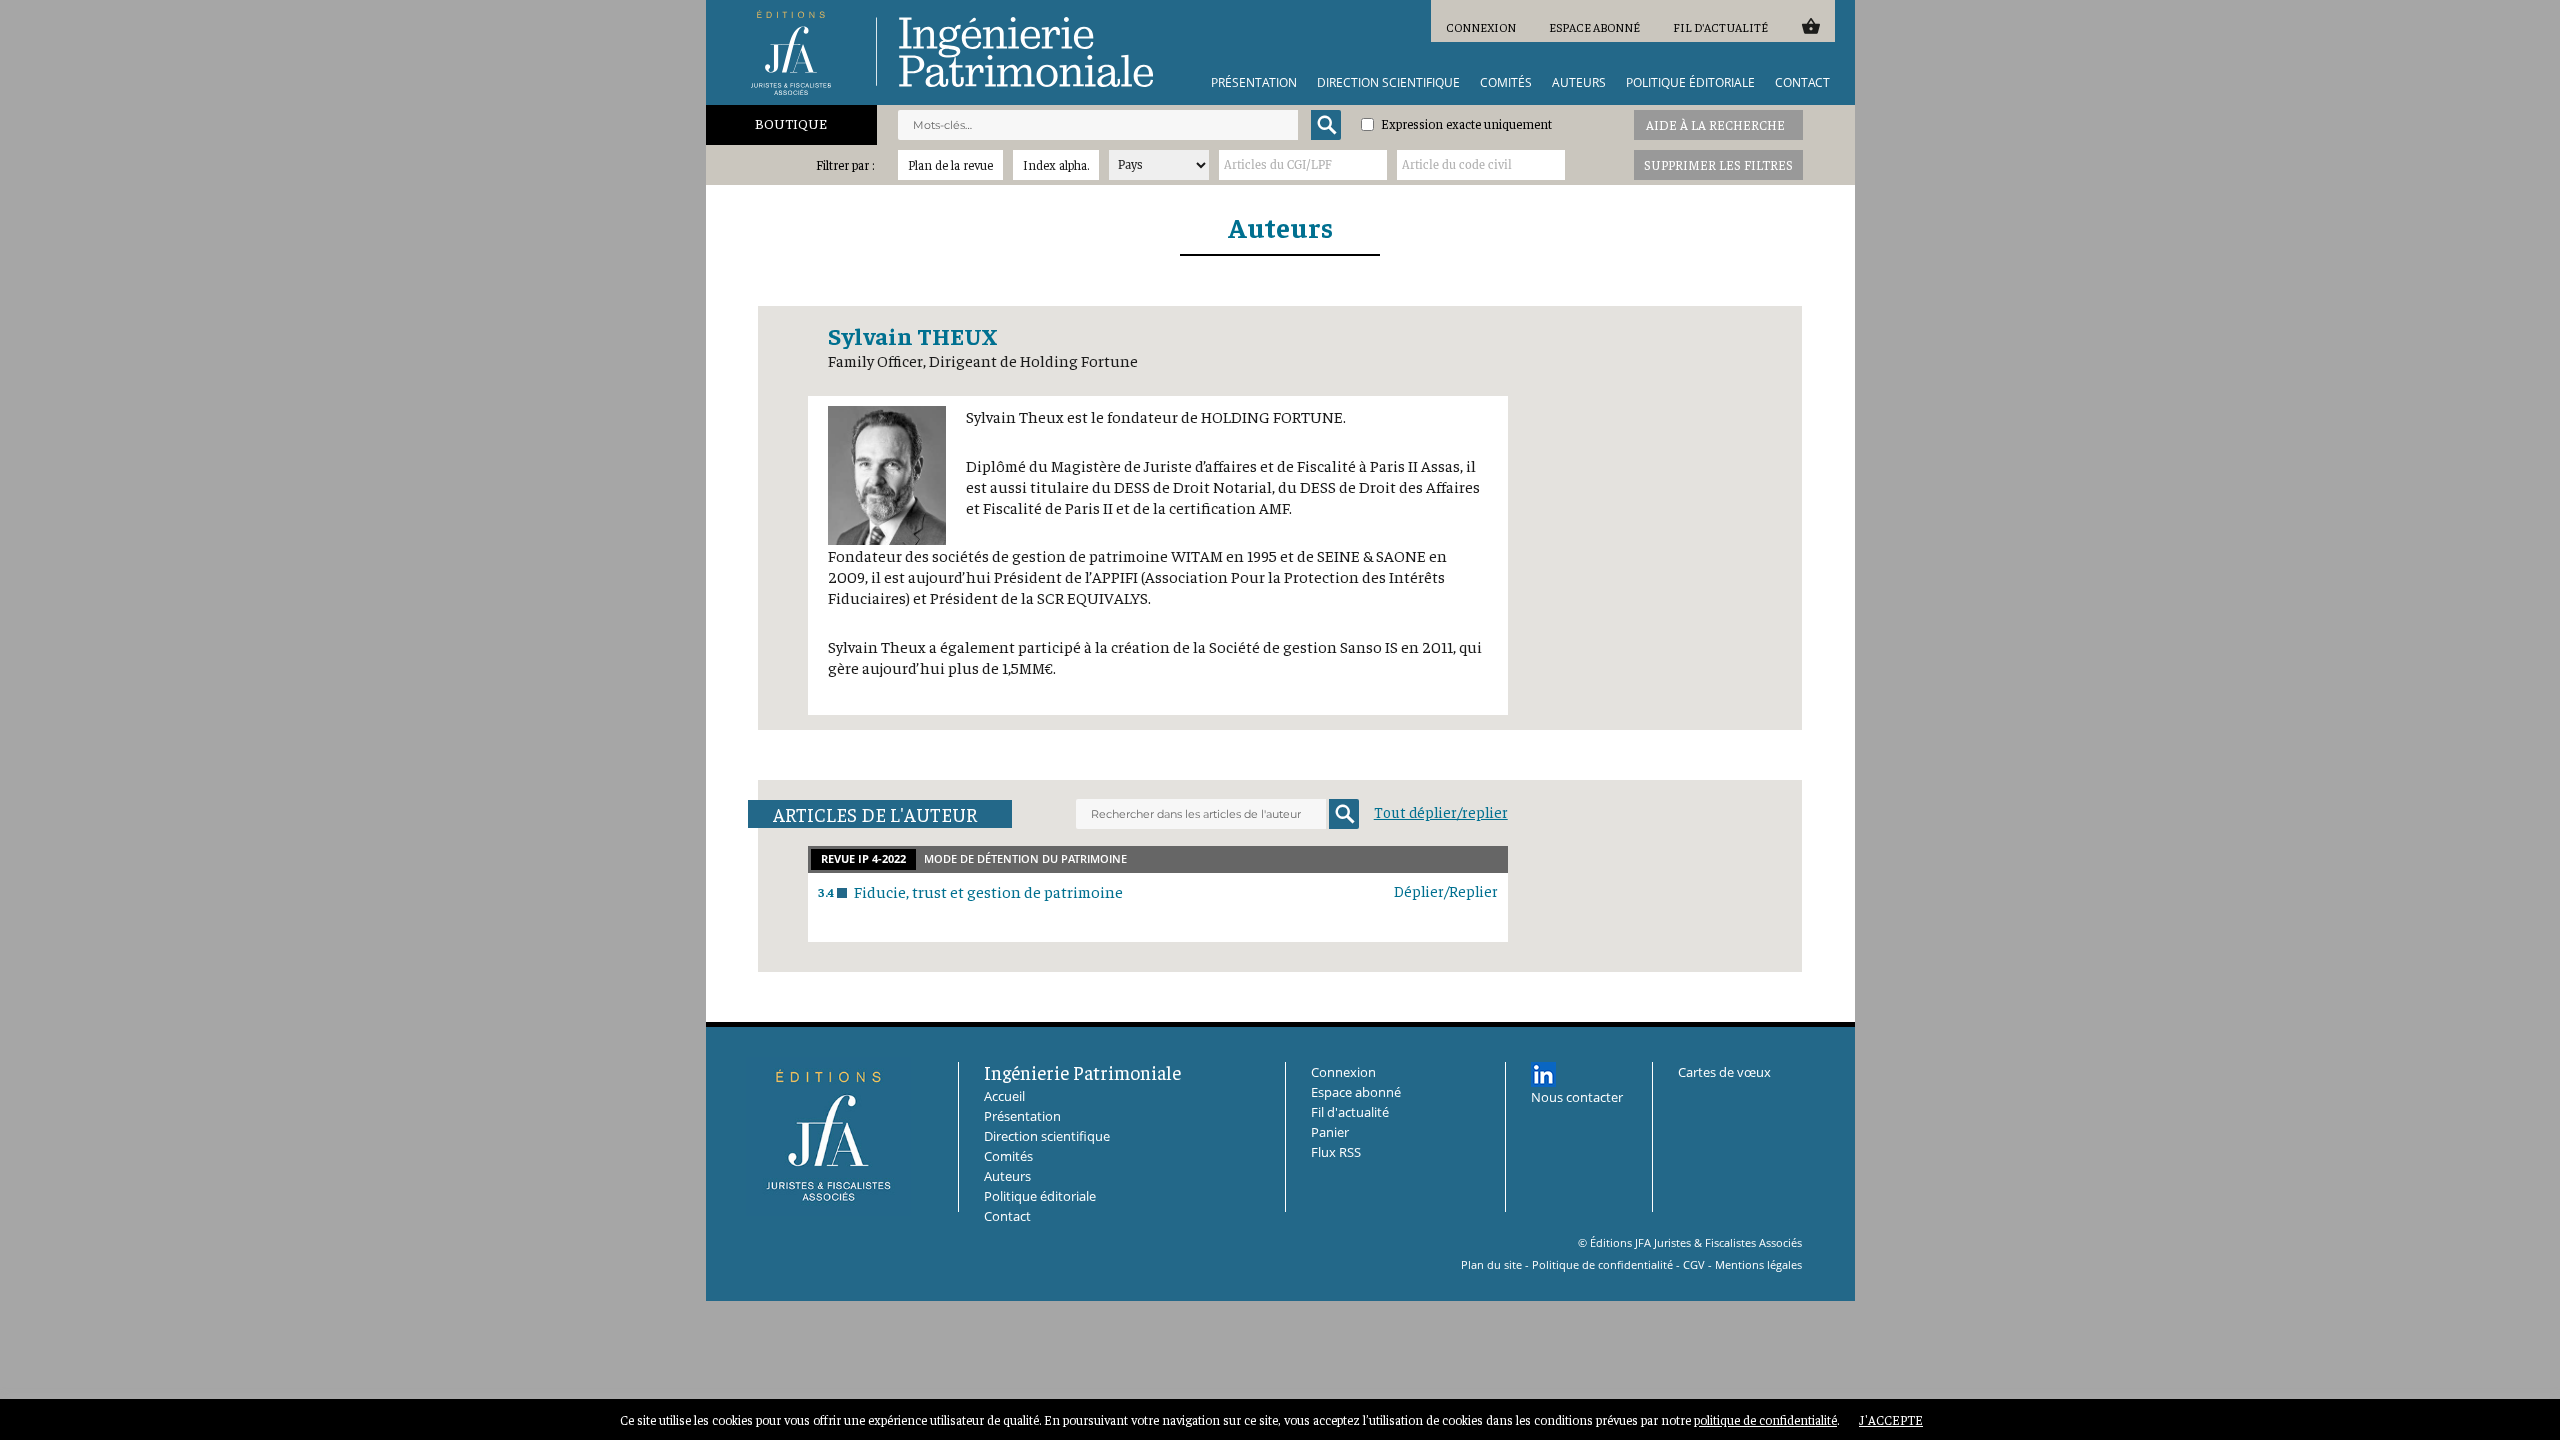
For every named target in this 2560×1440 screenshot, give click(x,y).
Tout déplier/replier (1441, 811)
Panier (1810, 25)
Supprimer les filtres (1718, 164)
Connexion (1481, 27)
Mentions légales (1758, 1264)
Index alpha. (1056, 164)
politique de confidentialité (1765, 1419)
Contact (1802, 83)
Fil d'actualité (1720, 27)
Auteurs (1579, 83)
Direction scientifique (1388, 83)
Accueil (1004, 1096)
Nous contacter (1577, 1097)
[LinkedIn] (1543, 1074)
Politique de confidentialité (1602, 1264)
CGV (1694, 1264)
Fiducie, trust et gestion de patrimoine (988, 891)
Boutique (791, 123)
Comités (1506, 83)
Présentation (1254, 83)
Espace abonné (1594, 27)
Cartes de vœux (1724, 1072)
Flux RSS (1336, 1152)
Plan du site (1491, 1264)
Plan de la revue (950, 164)
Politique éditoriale (1690, 83)
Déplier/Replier (1446, 890)
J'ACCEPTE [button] (1891, 1419)
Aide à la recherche (1715, 124)
